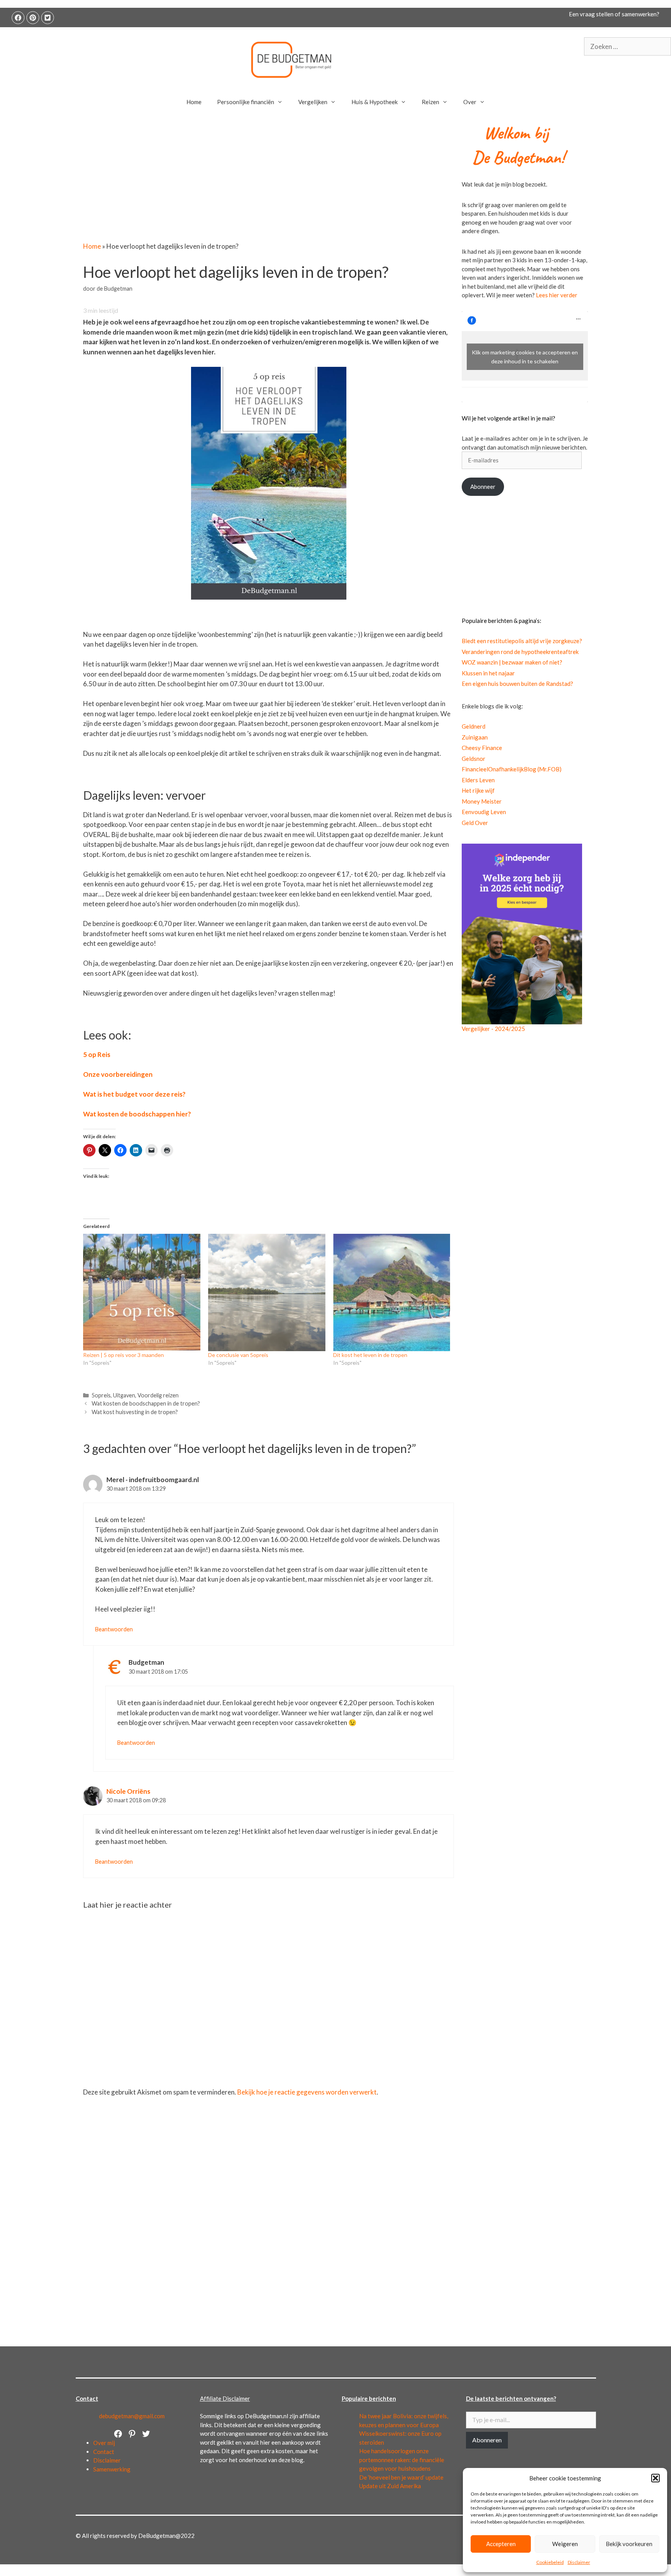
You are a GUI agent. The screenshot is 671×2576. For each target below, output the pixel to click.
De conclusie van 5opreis (238, 1355)
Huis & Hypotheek (375, 102)
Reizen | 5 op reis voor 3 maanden (123, 1355)
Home (194, 102)
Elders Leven (478, 780)
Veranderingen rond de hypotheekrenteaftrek (520, 652)
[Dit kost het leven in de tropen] (392, 1292)
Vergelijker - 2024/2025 (493, 1029)
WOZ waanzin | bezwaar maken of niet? (512, 662)
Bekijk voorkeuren (629, 2544)
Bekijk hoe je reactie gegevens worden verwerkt (307, 2092)
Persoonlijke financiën (246, 102)
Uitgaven (124, 1395)
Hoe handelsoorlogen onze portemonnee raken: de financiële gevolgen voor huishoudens (402, 2460)
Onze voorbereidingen (118, 1074)
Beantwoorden (114, 1629)
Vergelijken (313, 102)
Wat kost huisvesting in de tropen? (135, 1412)
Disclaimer (579, 2562)
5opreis (101, 1395)
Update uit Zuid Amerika (390, 2486)
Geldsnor (474, 759)
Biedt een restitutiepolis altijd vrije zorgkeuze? (522, 641)
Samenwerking (112, 2469)
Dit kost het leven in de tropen (370, 1355)
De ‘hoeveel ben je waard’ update (401, 2477)
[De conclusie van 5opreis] (267, 1292)
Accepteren (501, 2544)
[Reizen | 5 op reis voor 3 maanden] (142, 1292)
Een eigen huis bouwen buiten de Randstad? (517, 684)
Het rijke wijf (478, 790)
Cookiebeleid (550, 2562)
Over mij (104, 2443)
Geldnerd (474, 726)
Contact (104, 2452)
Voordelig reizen (158, 1395)
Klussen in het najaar (488, 673)
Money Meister (482, 801)
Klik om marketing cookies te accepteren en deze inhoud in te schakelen (525, 357)
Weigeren (565, 2544)
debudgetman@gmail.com (132, 2416)
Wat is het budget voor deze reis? (134, 1094)
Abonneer (483, 487)
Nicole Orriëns (128, 1791)
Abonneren (487, 2440)
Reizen (430, 102)
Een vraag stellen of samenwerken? (614, 14)
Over (470, 102)
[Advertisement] (269, 184)
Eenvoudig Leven (484, 812)
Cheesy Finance (482, 748)
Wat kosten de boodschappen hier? (137, 1114)
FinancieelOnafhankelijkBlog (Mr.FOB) (512, 769)
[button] (655, 2478)
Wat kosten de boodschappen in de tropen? (146, 1403)
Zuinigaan (475, 737)
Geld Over (475, 823)
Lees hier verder (557, 295)
